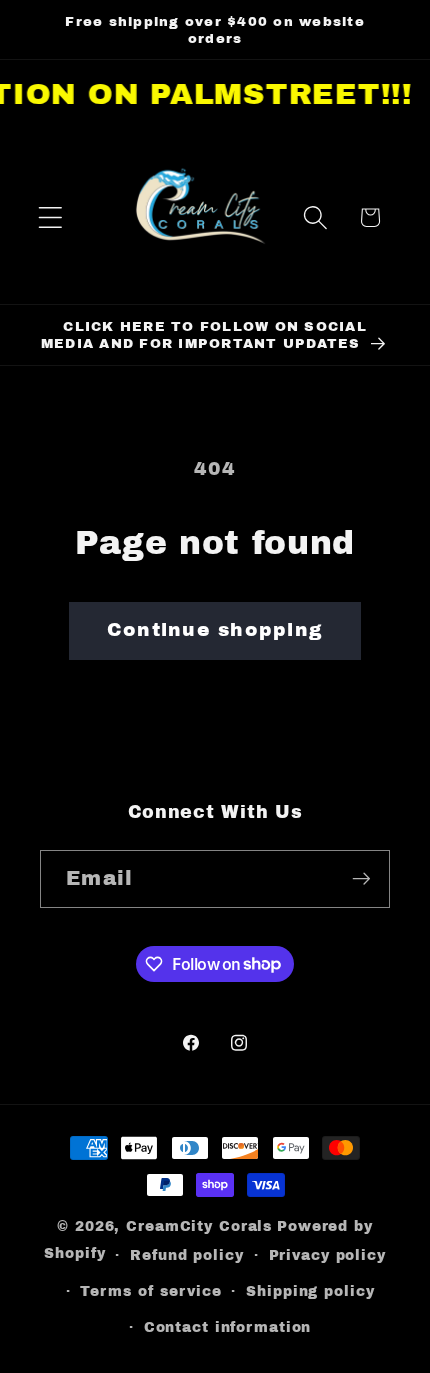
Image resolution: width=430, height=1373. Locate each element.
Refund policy (186, 1255)
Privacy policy (327, 1255)
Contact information (228, 1327)
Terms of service (150, 1291)
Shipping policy (310, 1291)
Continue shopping (215, 630)
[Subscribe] (361, 879)
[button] (50, 217)
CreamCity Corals (199, 1226)
